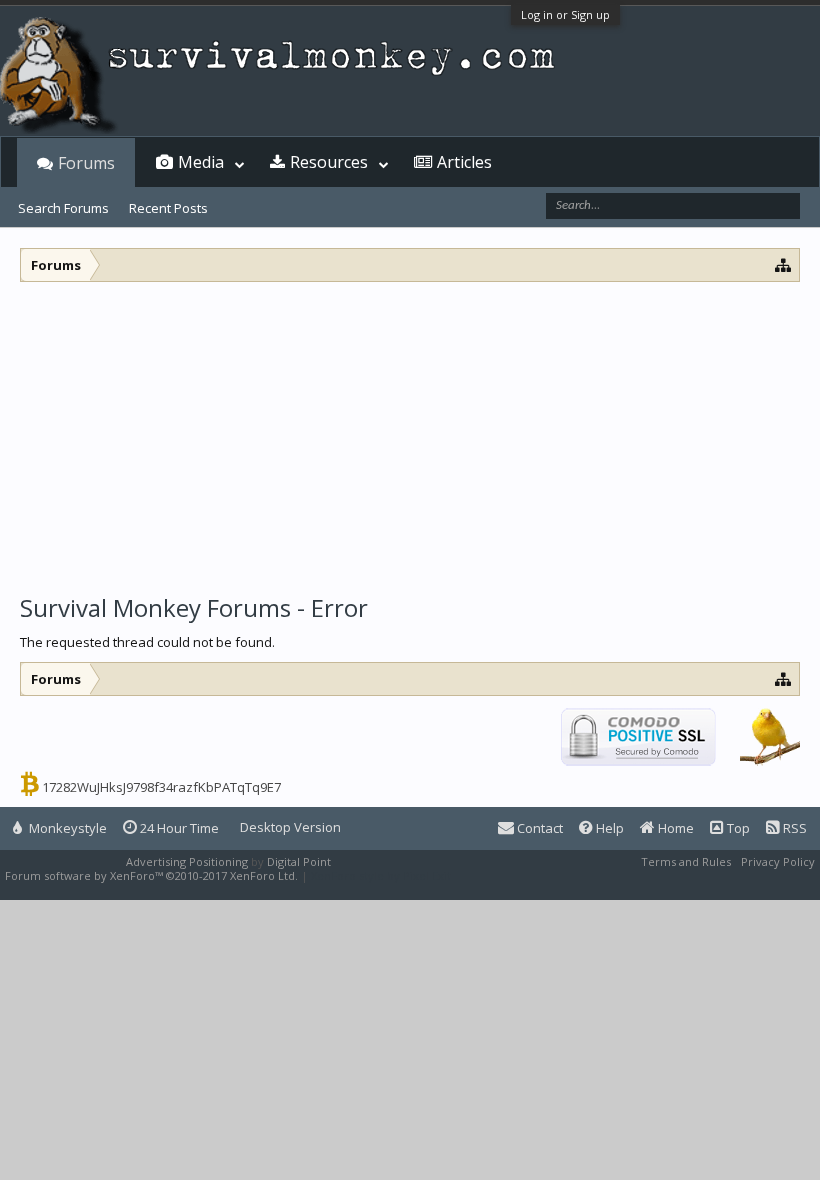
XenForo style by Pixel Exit (381, 875)
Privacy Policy (778, 861)
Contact (538, 828)
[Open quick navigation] (783, 264)
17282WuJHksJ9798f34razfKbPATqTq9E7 (161, 787)
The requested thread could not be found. (147, 642)
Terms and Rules (686, 861)
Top (737, 828)
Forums (86, 163)
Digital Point (299, 861)
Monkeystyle (66, 828)
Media (201, 162)
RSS (793, 828)
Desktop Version (290, 827)
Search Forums (63, 208)
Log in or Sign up (565, 14)
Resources (329, 162)
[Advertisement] (410, 432)
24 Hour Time (178, 828)
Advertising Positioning (187, 861)
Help (608, 828)
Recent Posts (168, 208)
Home (674, 828)
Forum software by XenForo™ (151, 875)
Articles (464, 162)
